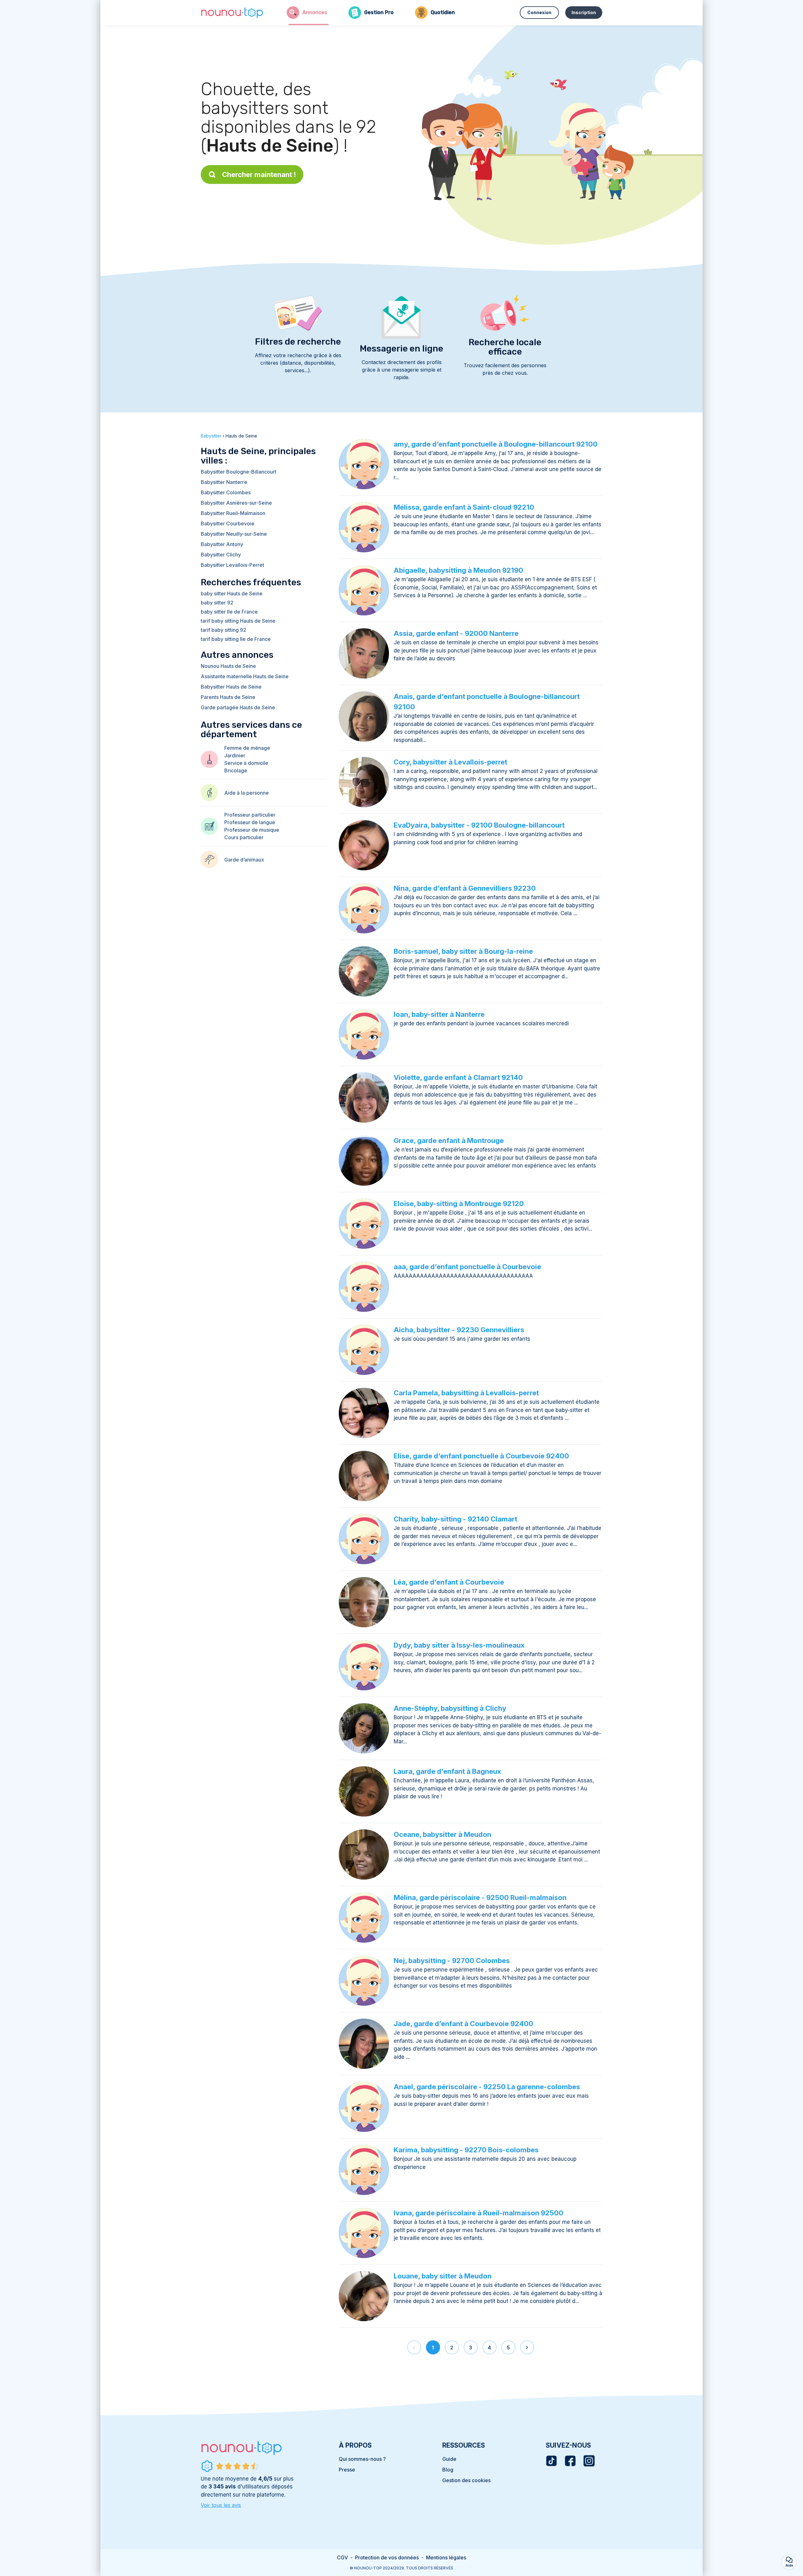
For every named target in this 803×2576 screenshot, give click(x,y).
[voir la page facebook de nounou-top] (570, 2461)
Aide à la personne (247, 793)
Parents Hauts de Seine (228, 697)
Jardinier (235, 755)
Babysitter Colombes (226, 492)
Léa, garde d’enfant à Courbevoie (449, 1582)
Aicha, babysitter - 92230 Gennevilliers (459, 1330)
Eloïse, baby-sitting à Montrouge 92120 (459, 1204)
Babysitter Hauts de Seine (231, 687)
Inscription (584, 12)
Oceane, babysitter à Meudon (442, 1834)
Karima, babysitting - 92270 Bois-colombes (466, 2150)
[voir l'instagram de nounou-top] (589, 2461)
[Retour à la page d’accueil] (232, 13)
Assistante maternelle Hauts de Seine (245, 676)
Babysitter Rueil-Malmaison (233, 513)
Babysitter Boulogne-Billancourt (239, 472)
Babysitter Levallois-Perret (232, 565)
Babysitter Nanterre (224, 482)
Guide (449, 2459)
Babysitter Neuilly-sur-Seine (234, 534)
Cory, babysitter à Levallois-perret (450, 762)
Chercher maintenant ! (259, 174)
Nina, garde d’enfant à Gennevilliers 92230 (465, 888)
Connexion (539, 12)
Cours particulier (244, 837)
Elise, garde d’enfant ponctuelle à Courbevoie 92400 (481, 1456)
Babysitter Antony (222, 544)
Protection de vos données (387, 2557)
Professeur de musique (252, 830)
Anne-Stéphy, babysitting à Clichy (450, 1708)
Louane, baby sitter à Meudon (443, 2276)
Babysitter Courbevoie (228, 523)
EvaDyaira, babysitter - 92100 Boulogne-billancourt (479, 825)
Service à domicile (246, 763)
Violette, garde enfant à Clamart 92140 (458, 1077)
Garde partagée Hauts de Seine (238, 707)
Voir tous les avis (221, 2505)
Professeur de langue (250, 822)
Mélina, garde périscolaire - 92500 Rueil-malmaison (480, 1897)
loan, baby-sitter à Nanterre (439, 1014)
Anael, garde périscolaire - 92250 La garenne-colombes (487, 2087)
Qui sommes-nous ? (362, 2459)
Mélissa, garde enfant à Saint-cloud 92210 (464, 507)
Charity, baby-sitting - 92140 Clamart (455, 1519)
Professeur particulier (250, 815)
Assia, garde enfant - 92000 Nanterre (456, 633)
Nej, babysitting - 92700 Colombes (452, 1961)
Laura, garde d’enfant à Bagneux (447, 1771)
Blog (448, 2470)
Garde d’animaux (244, 860)
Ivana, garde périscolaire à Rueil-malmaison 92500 (479, 2213)
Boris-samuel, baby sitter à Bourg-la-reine (463, 951)
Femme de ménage (247, 748)
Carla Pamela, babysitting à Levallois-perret (466, 1393)
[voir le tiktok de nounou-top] (551, 2461)
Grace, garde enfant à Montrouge (449, 1140)
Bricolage (236, 770)
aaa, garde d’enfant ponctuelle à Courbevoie (467, 1267)
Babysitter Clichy (221, 555)
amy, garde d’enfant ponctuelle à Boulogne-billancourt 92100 (496, 444)
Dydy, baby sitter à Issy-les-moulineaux (459, 1645)
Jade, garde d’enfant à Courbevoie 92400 (463, 2024)
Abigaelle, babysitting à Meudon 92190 (458, 570)
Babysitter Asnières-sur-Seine (236, 503)
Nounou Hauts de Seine (228, 666)
